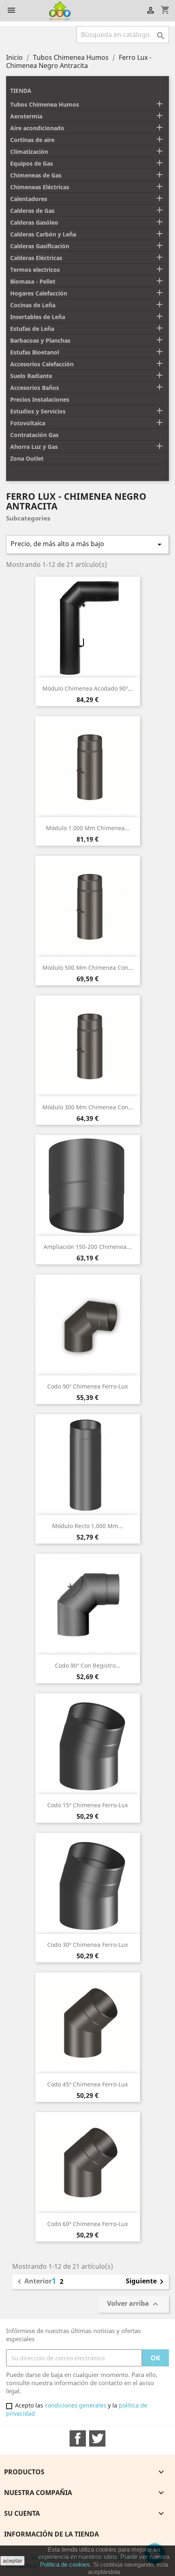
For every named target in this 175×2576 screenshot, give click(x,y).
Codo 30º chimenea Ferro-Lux (87, 1945)
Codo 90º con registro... (88, 1665)
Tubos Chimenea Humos (45, 104)
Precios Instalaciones (40, 399)
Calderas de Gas (32, 211)
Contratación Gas (34, 435)
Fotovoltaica (28, 423)
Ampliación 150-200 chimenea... (87, 1247)
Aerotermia (26, 116)
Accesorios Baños (35, 388)
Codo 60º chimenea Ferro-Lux (87, 2224)
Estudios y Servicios (38, 411)
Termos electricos (35, 270)
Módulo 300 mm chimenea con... (88, 1107)
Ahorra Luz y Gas (34, 447)
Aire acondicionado (37, 128)
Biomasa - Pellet (33, 281)
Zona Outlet (27, 458)
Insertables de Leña (38, 317)
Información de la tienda (51, 2534)
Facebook (78, 2438)
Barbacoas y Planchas (40, 340)
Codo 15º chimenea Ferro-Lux (87, 1805)
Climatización (29, 152)
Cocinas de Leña (33, 305)
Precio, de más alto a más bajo (87, 544)
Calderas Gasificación (40, 246)
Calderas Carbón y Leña (43, 234)
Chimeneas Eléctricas (40, 187)
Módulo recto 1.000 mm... (87, 1526)
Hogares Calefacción (39, 293)
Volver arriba (134, 2304)
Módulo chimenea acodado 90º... (87, 688)
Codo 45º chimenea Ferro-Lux (87, 2084)
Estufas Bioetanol (35, 352)
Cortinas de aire (32, 140)
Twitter (97, 2438)
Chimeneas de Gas (36, 175)
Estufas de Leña (32, 329)
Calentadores (29, 199)
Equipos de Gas (32, 163)
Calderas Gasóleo (34, 222)
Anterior (33, 2282)
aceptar (13, 2561)
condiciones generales (75, 2405)
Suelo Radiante (31, 376)
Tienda (21, 91)
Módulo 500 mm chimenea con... (88, 968)
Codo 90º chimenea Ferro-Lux (87, 1386)
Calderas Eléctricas (36, 258)
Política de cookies (65, 2564)
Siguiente (146, 2282)
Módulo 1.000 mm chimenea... (88, 828)
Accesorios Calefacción (42, 364)
